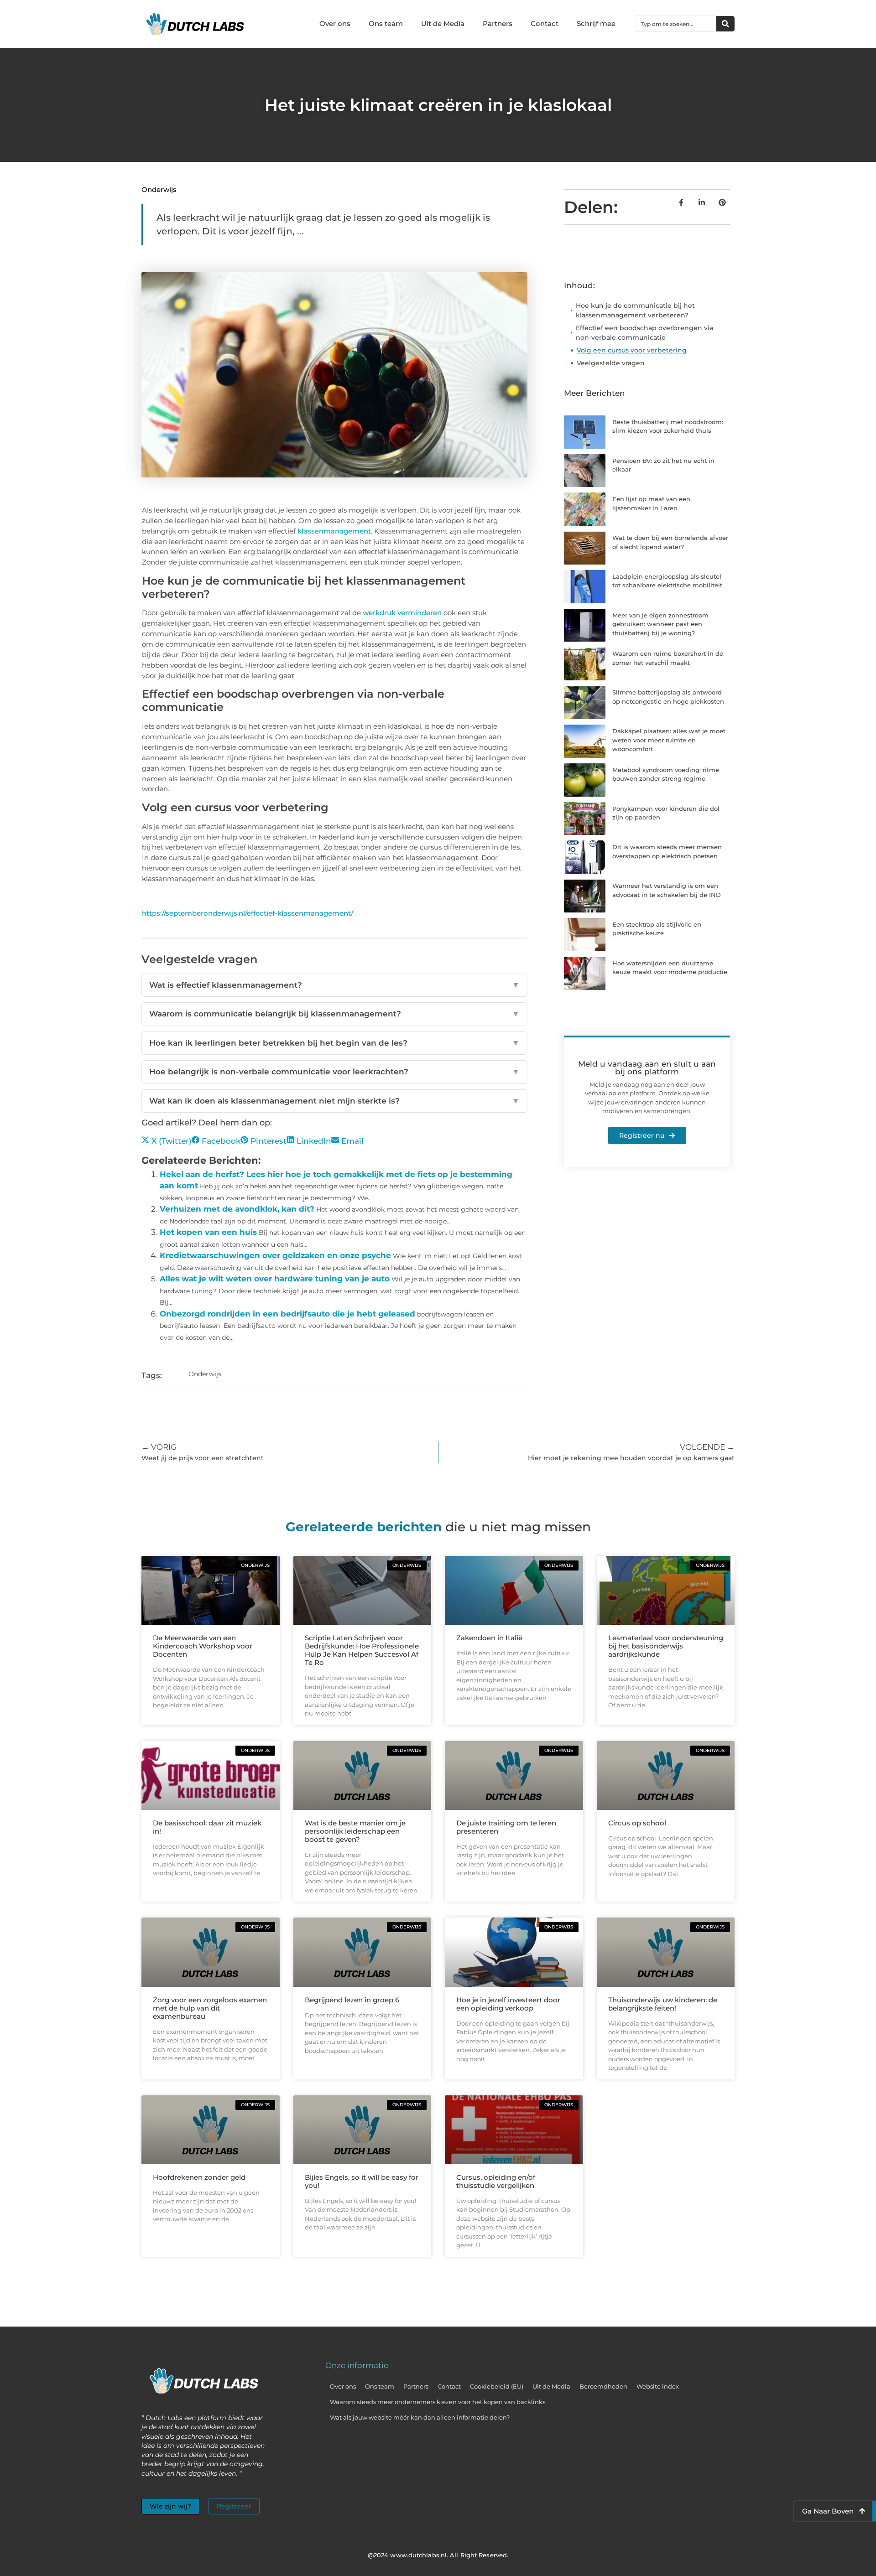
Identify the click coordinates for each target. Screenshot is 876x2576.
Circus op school (637, 1823)
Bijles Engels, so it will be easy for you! (362, 2181)
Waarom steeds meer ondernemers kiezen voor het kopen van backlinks (438, 2402)
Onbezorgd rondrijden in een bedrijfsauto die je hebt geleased (287, 1314)
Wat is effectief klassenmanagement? (334, 985)
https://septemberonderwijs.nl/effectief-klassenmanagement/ (248, 913)
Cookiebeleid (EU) (497, 2386)
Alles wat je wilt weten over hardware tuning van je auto (275, 1279)
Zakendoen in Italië (489, 1638)
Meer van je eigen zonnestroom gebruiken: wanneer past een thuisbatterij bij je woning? (660, 624)
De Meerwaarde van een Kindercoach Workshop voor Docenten (203, 1646)
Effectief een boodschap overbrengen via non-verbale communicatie (644, 333)
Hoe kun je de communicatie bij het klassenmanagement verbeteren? (635, 310)
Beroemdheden (603, 2386)
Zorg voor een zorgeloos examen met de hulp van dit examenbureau (210, 2008)
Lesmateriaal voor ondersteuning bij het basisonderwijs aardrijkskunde (666, 1646)
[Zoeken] (725, 24)
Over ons (335, 23)
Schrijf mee (596, 23)
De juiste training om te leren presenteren (506, 1827)
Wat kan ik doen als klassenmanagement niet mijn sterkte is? (334, 1101)
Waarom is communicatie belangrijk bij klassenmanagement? (334, 1014)
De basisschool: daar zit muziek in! (207, 1827)
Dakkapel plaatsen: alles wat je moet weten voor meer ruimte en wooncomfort (669, 740)
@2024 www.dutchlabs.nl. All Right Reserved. (438, 2555)
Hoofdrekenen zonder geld (199, 2177)
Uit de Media (443, 23)
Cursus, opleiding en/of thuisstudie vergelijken (496, 2181)
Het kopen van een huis (208, 1232)
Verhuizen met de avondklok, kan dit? (237, 1209)
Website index (658, 2386)
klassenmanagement (334, 531)
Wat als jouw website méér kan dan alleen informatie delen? (420, 2417)
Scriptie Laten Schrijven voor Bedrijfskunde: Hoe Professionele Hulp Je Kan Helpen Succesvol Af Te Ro (362, 1650)
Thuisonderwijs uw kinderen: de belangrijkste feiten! (663, 2004)
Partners (498, 23)
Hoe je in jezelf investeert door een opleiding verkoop (508, 2004)
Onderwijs (159, 189)
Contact (545, 23)
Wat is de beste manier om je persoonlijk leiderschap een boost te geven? (355, 1831)
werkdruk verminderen (402, 613)
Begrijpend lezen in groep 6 (352, 2000)
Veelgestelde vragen (611, 363)
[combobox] (676, 24)
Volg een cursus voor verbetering (632, 350)
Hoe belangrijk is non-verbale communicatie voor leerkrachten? (334, 1072)
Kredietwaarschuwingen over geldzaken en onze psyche (275, 1255)
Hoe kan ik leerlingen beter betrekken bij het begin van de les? (334, 1043)
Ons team (386, 23)
